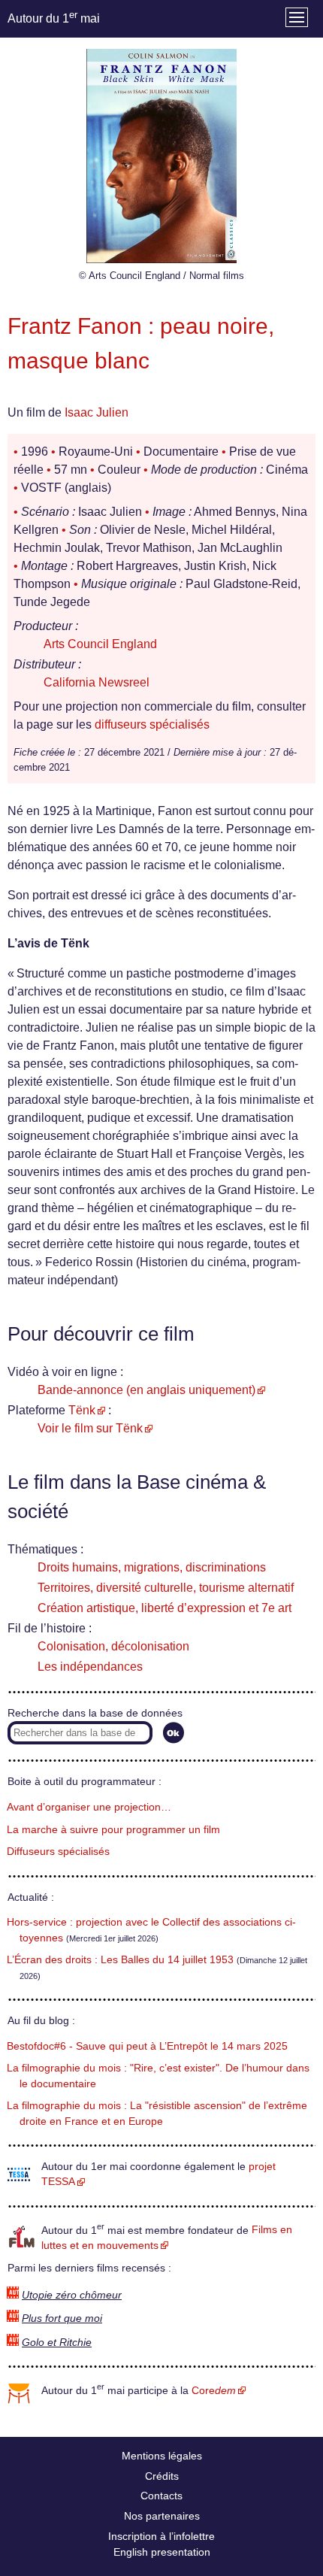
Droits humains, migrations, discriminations (152, 1567)
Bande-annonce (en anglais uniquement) (146, 1390)
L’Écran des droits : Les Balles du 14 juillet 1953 (120, 1960)
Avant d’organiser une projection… (89, 1807)
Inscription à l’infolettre (161, 2536)
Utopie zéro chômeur (72, 2295)
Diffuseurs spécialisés (58, 1852)
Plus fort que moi (62, 2318)
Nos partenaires (162, 2516)
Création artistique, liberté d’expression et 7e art (165, 1608)
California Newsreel (97, 682)
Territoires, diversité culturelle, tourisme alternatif (166, 1588)
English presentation (162, 2552)
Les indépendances (90, 1667)
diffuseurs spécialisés (152, 724)
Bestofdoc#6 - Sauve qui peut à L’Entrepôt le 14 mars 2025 (147, 2046)
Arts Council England (100, 644)
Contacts (161, 2496)
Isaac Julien (97, 412)
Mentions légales (162, 2456)
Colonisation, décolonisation (113, 1646)
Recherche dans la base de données (95, 1713)
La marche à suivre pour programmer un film (113, 1830)
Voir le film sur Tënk (90, 1428)
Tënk (82, 1410)
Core (214, 2391)
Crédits (162, 2476)
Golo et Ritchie (57, 2343)
